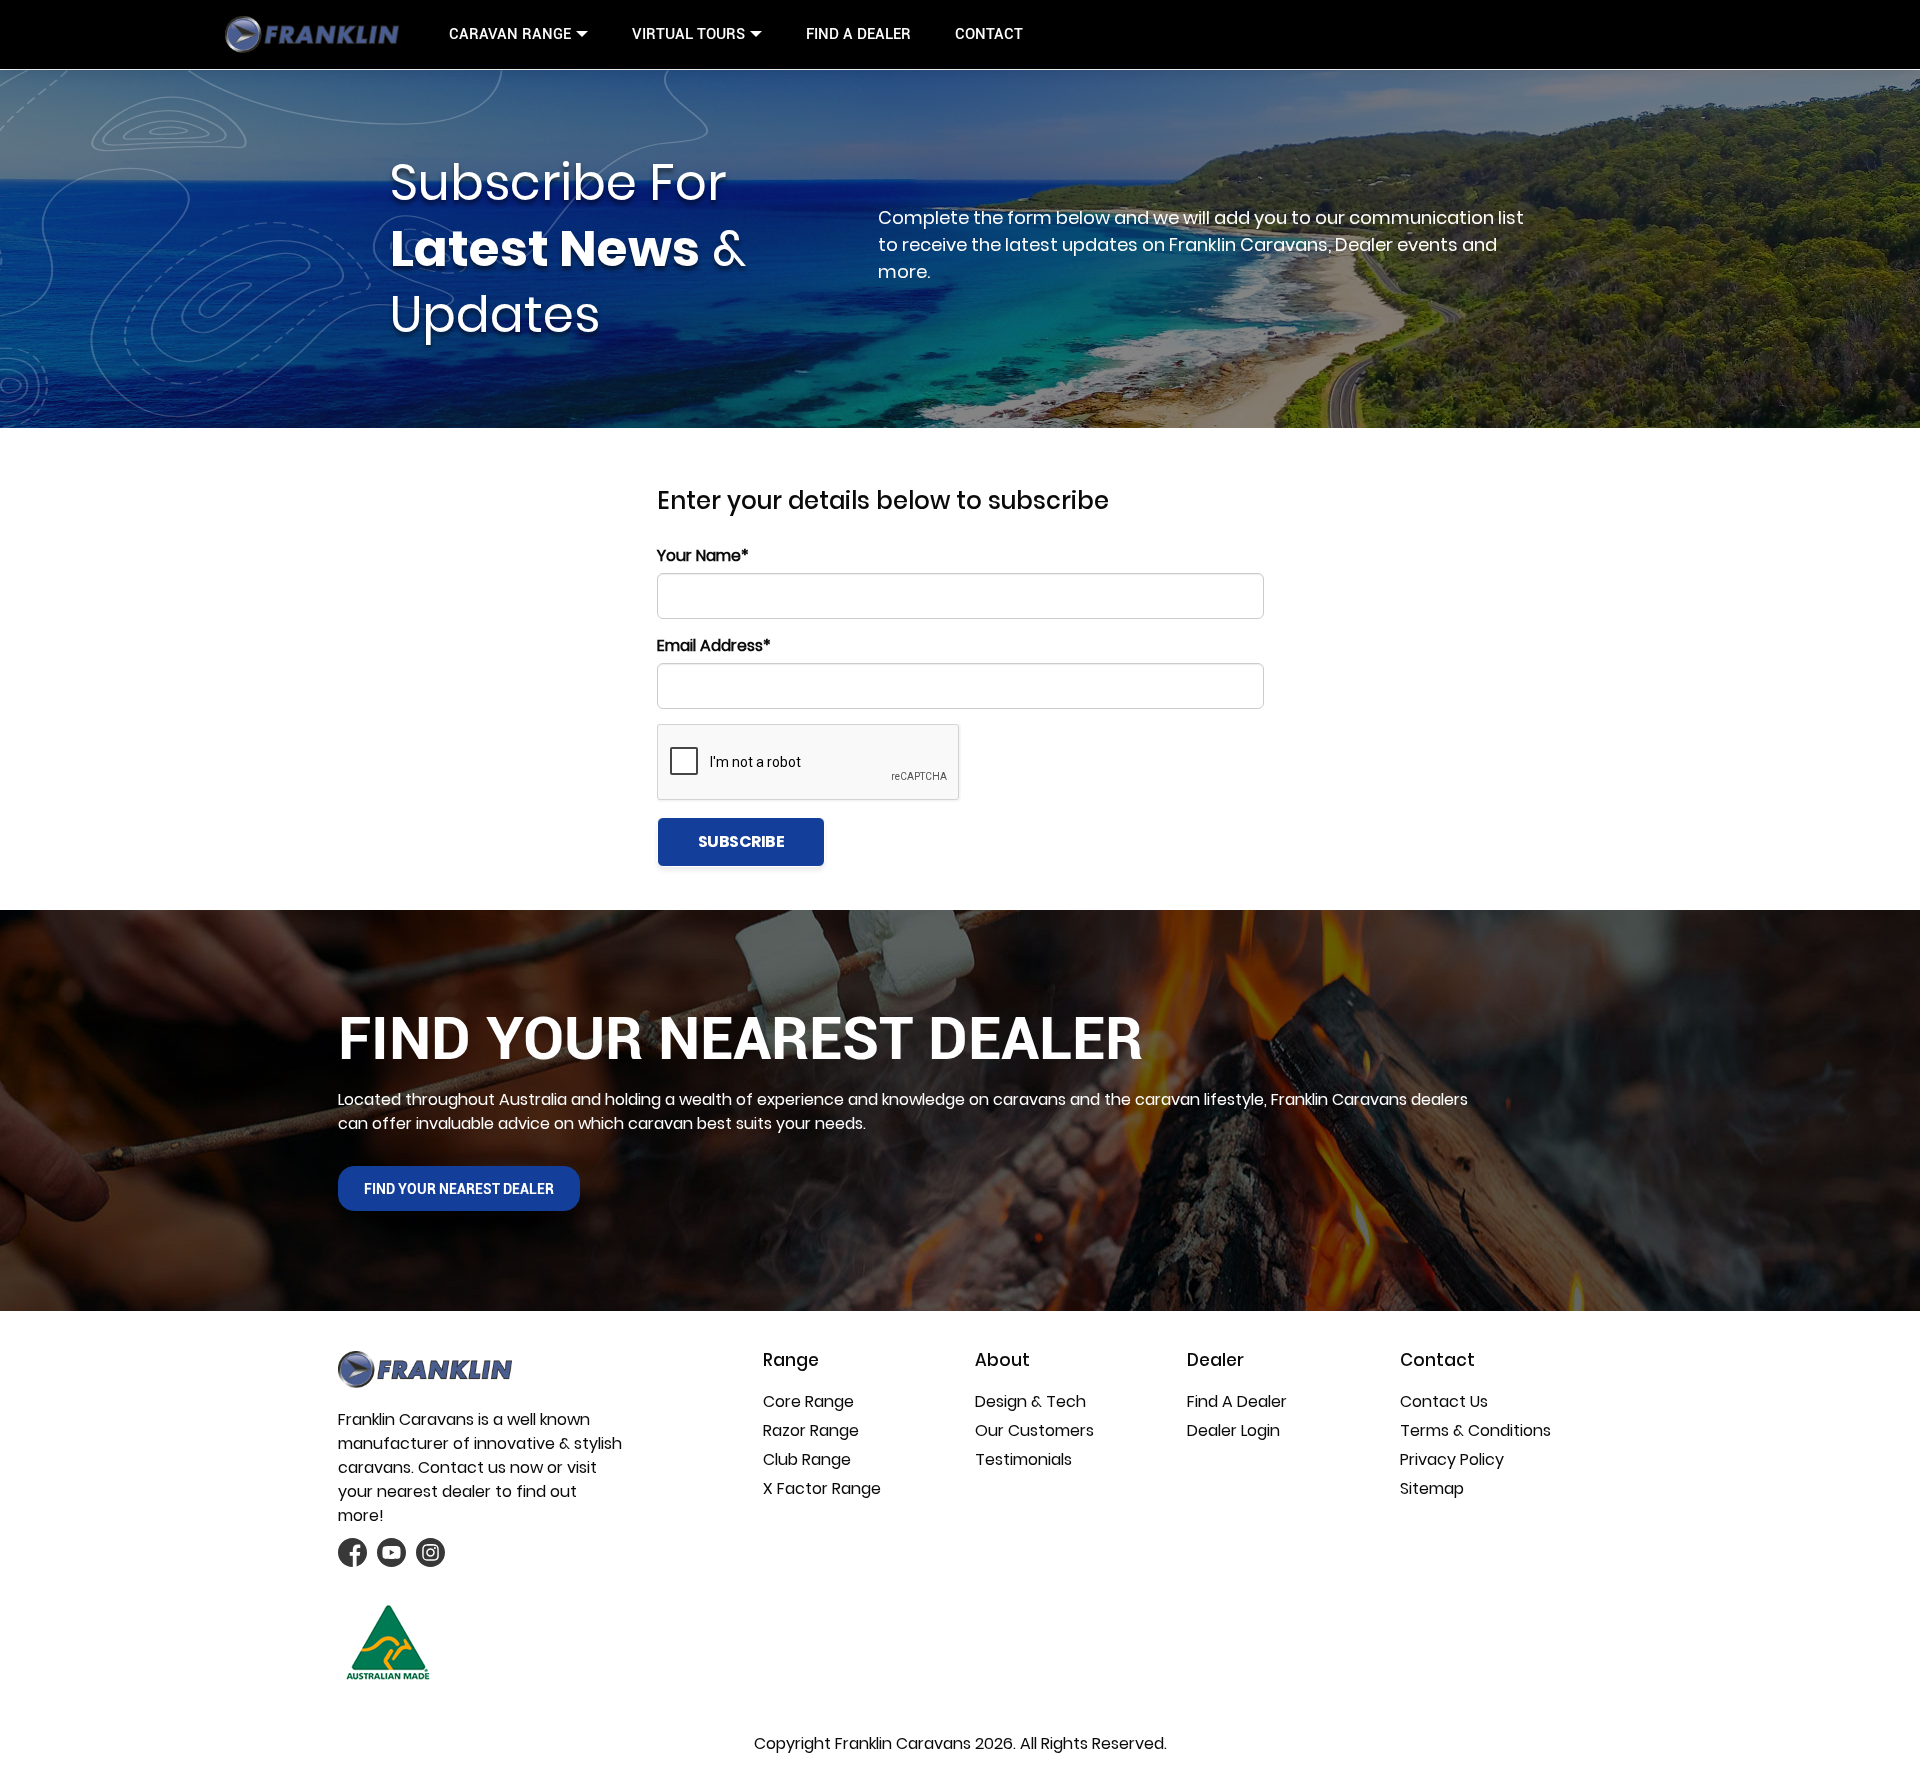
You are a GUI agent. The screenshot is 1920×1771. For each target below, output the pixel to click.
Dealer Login (1233, 1430)
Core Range (808, 1401)
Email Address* (714, 645)
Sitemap (1432, 1488)
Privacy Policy (1452, 1459)
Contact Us (1444, 1401)
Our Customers (1034, 1430)
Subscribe (741, 841)
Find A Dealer (858, 34)
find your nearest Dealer (459, 1189)
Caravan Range (510, 34)
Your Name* (703, 555)
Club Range (807, 1459)
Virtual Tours (688, 34)
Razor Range (811, 1430)
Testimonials (1023, 1459)
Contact (989, 34)
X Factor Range (822, 1488)
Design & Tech (1030, 1401)
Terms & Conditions (1475, 1430)
